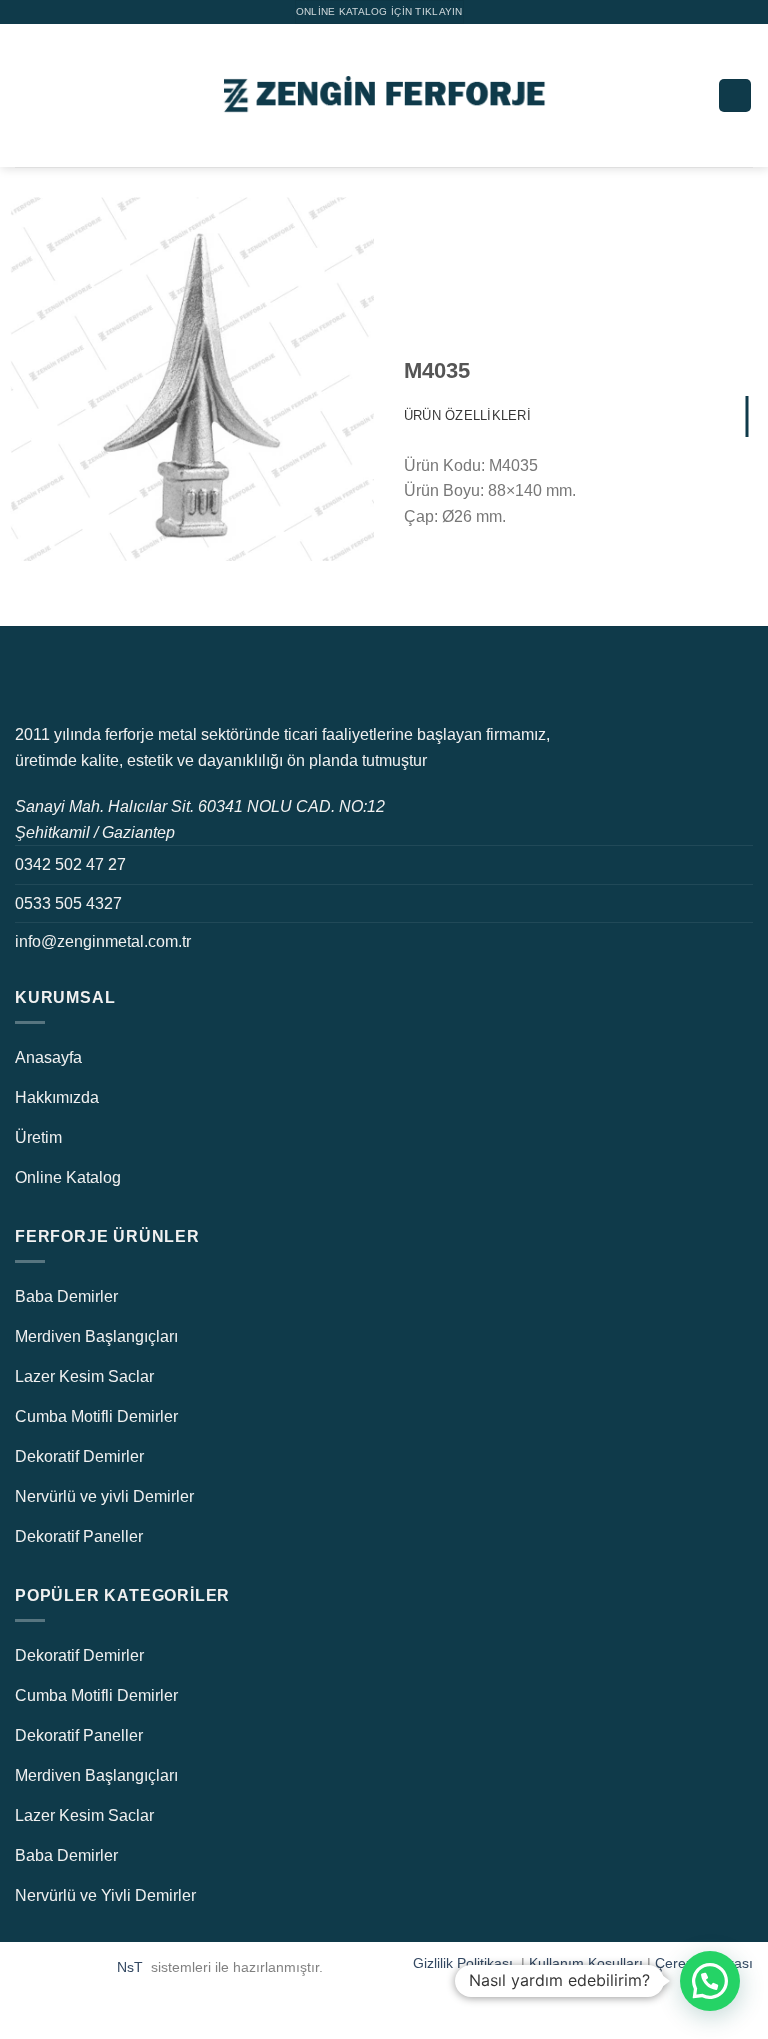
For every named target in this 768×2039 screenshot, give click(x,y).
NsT (132, 1967)
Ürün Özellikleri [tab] (467, 415)
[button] (710, 1981)
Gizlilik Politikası (465, 1963)
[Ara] (735, 95)
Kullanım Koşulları (586, 1963)
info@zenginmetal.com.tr (103, 941)
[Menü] (27, 95)
